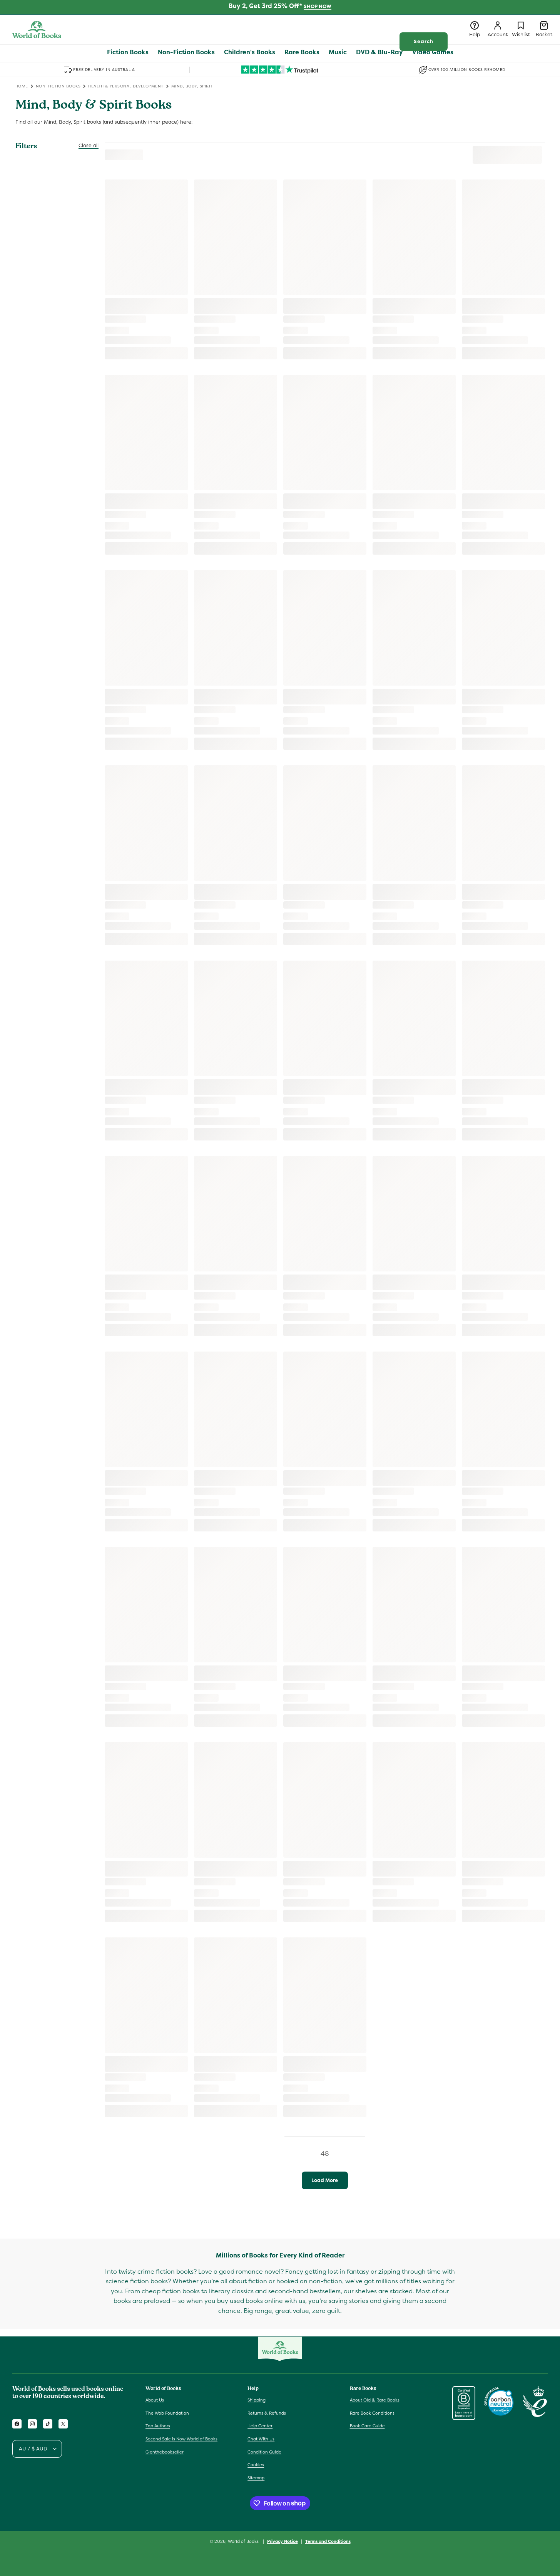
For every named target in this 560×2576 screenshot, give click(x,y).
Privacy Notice (283, 2541)
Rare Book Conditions (372, 2413)
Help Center (260, 2426)
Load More (325, 2180)
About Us (155, 2400)
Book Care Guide (367, 2426)
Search (424, 41)
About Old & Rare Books (375, 2400)
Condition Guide (264, 2452)
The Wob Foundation (167, 2413)
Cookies (256, 2465)
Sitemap (256, 2478)
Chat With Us (261, 2439)
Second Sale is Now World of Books (181, 2439)
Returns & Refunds (267, 2413)
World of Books (244, 2541)
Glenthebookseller (165, 2452)
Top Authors (158, 2426)
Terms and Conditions (328, 2541)
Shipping (257, 2400)
